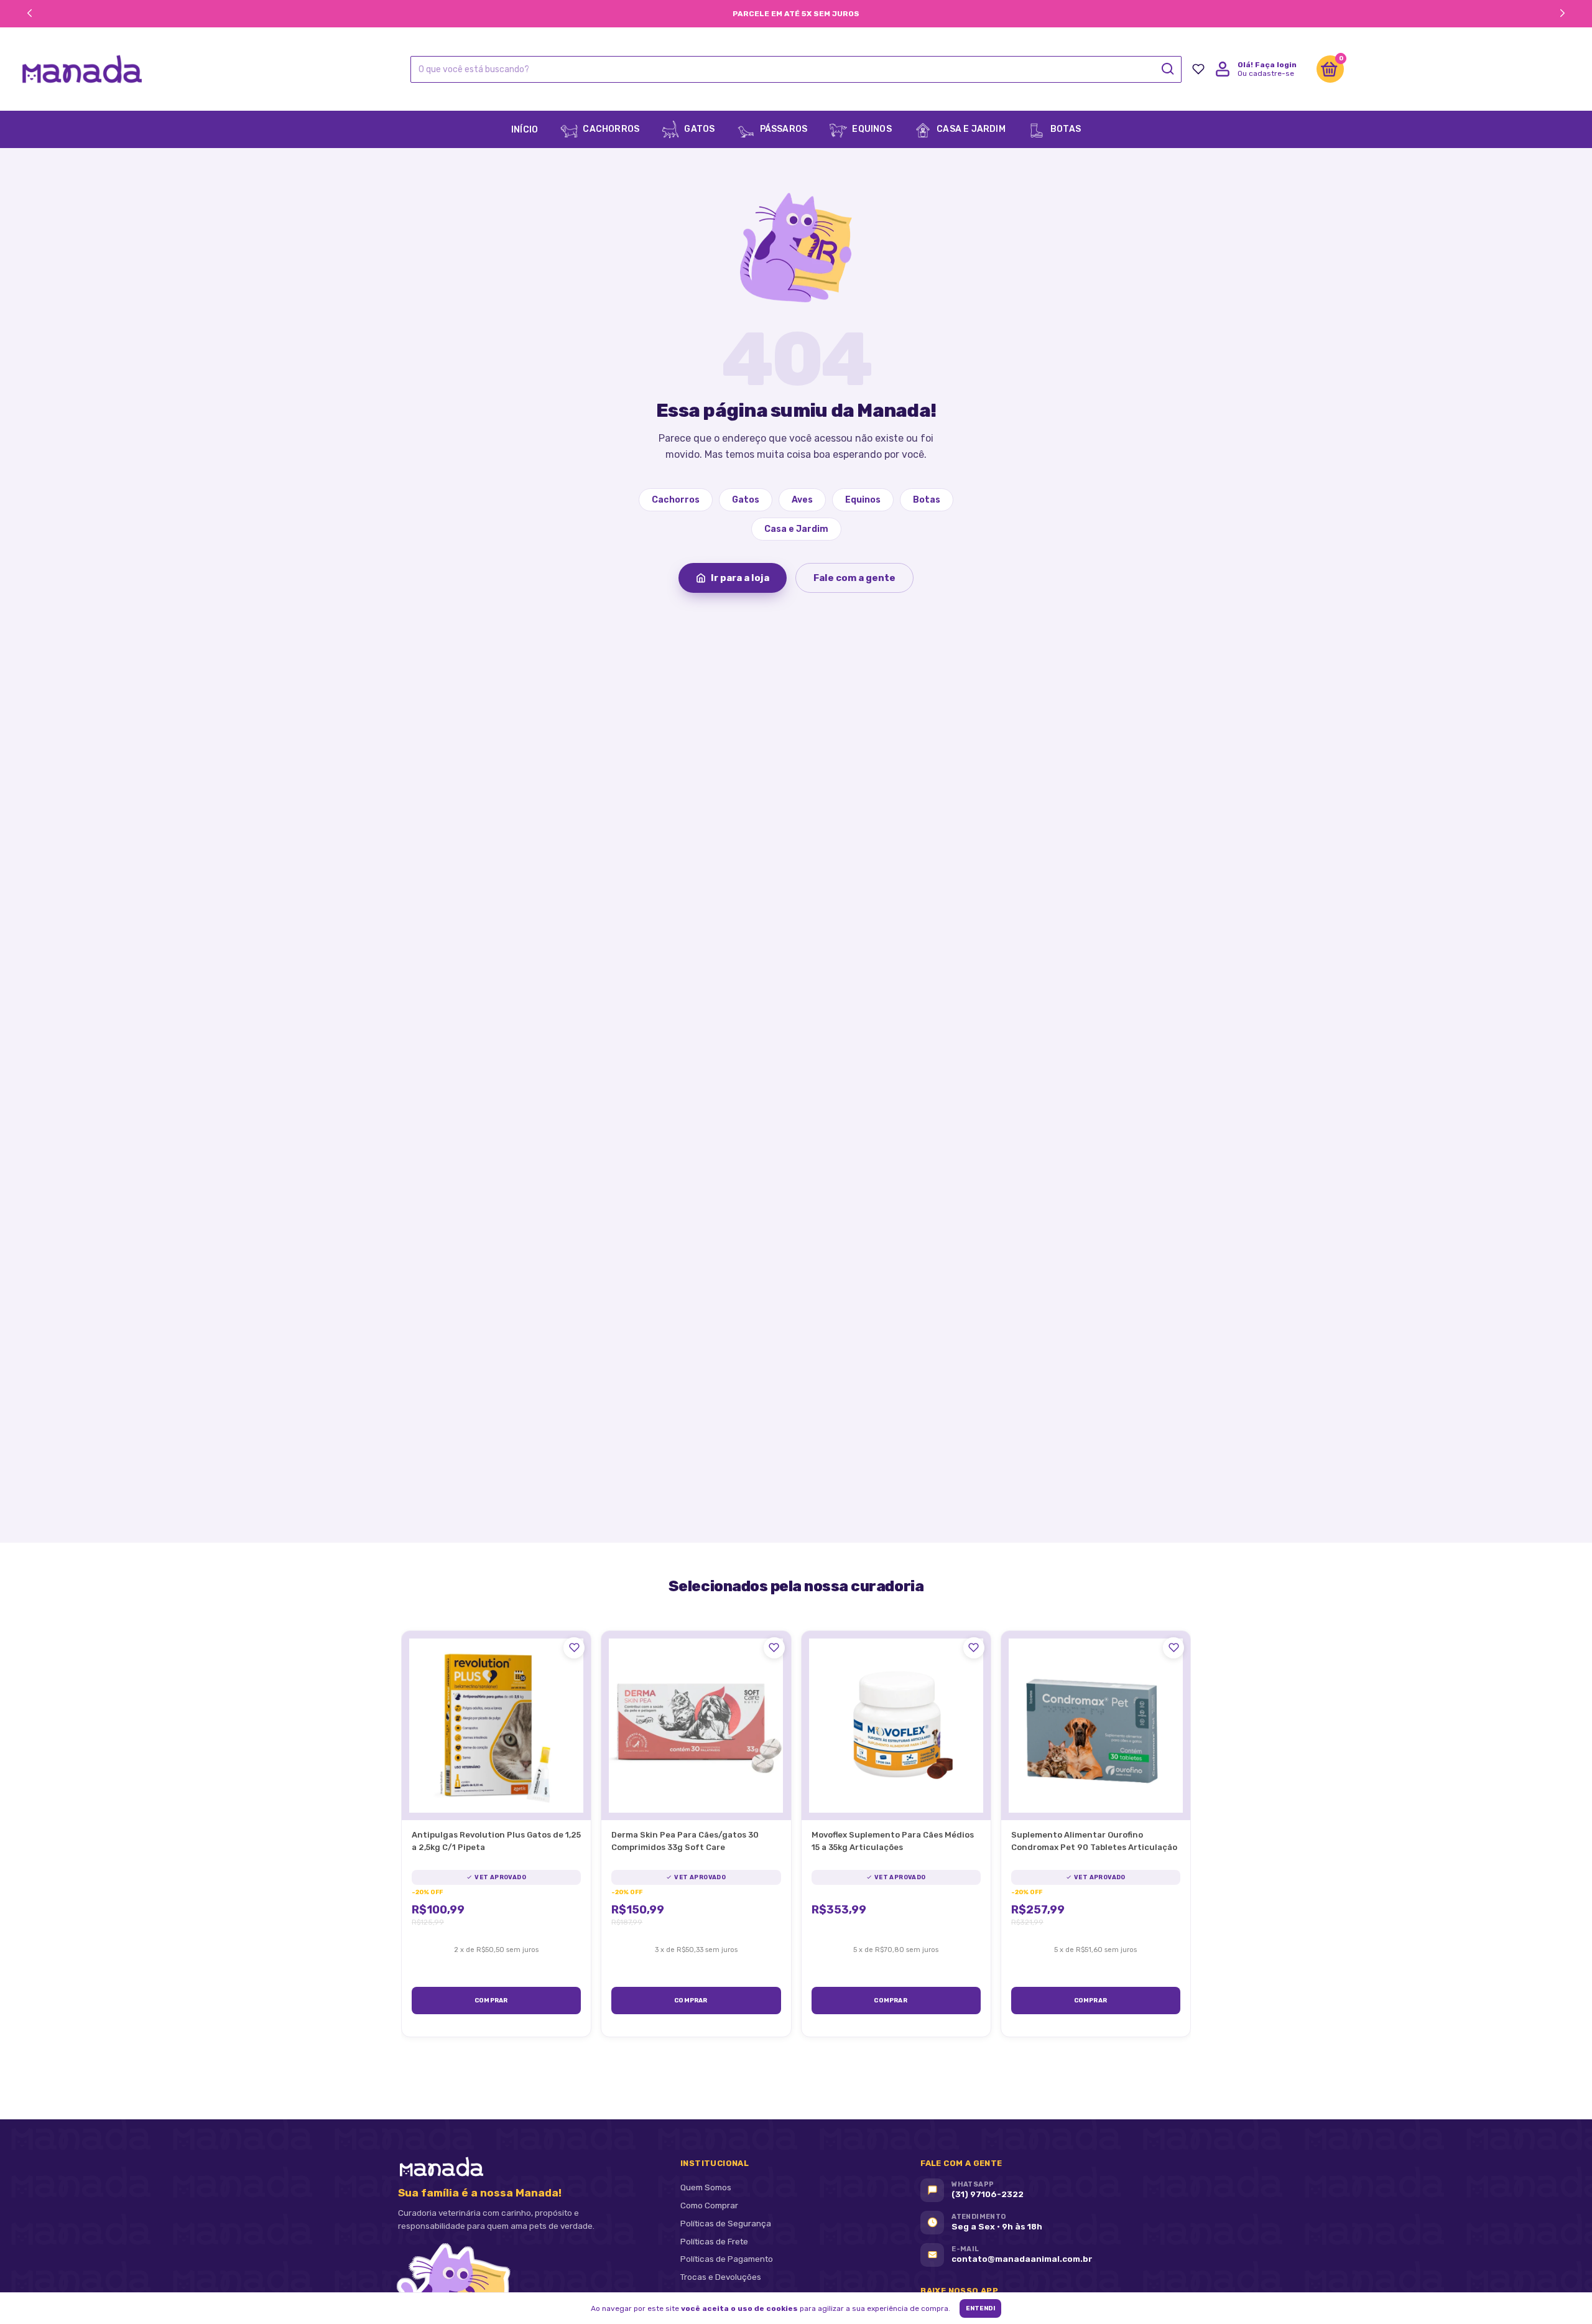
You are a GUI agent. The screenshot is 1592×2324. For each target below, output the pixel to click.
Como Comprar (709, 2205)
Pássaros (782, 129)
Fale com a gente (854, 578)
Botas (1065, 129)
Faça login (1276, 65)
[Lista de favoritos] (1198, 69)
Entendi (980, 2308)
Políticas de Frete (714, 2241)
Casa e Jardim (970, 129)
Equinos (871, 129)
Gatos (698, 129)
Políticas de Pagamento (727, 2259)
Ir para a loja (740, 578)
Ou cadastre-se (1266, 73)
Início (525, 130)
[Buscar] (1167, 69)
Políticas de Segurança (726, 2223)
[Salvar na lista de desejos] (574, 1648)
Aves (802, 500)
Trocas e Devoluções (721, 2277)
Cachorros (610, 129)
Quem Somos (706, 2187)
